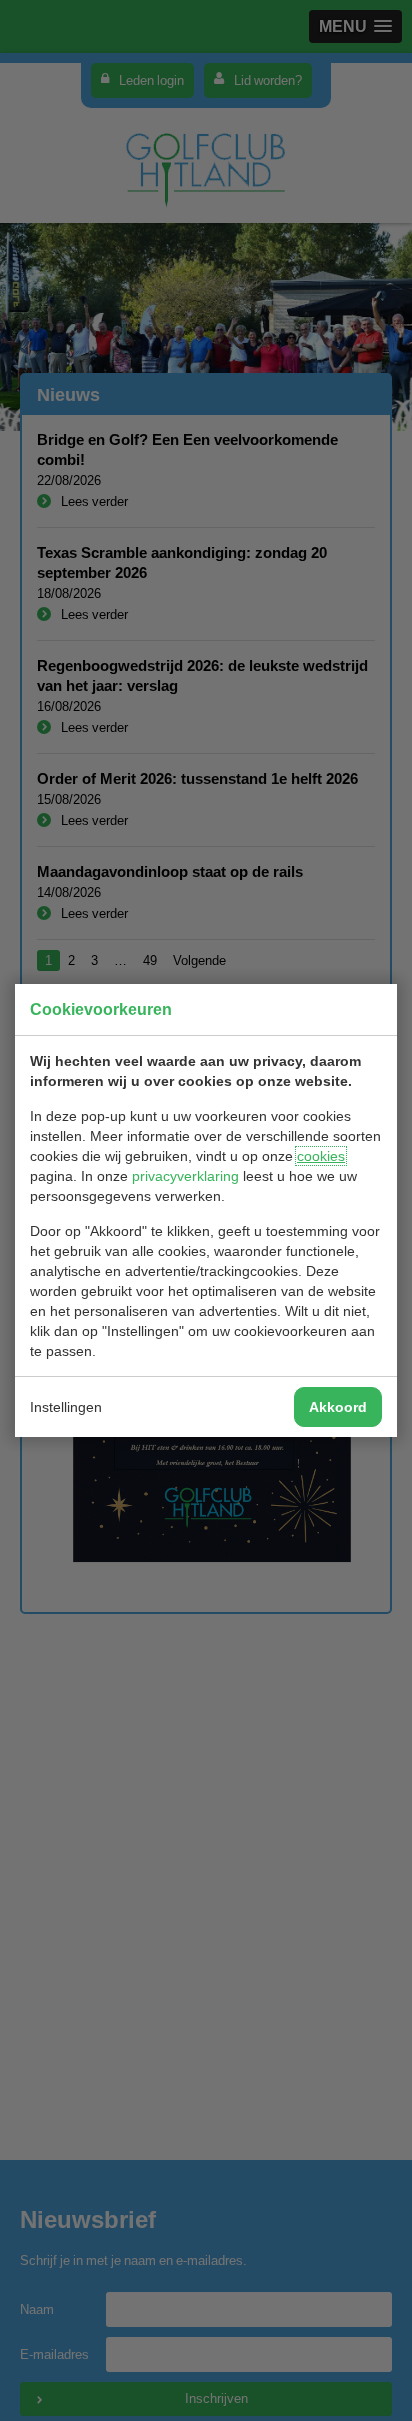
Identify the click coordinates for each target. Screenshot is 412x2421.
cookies (321, 1156)
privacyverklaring (185, 1176)
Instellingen (66, 1407)
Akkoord (338, 1407)
